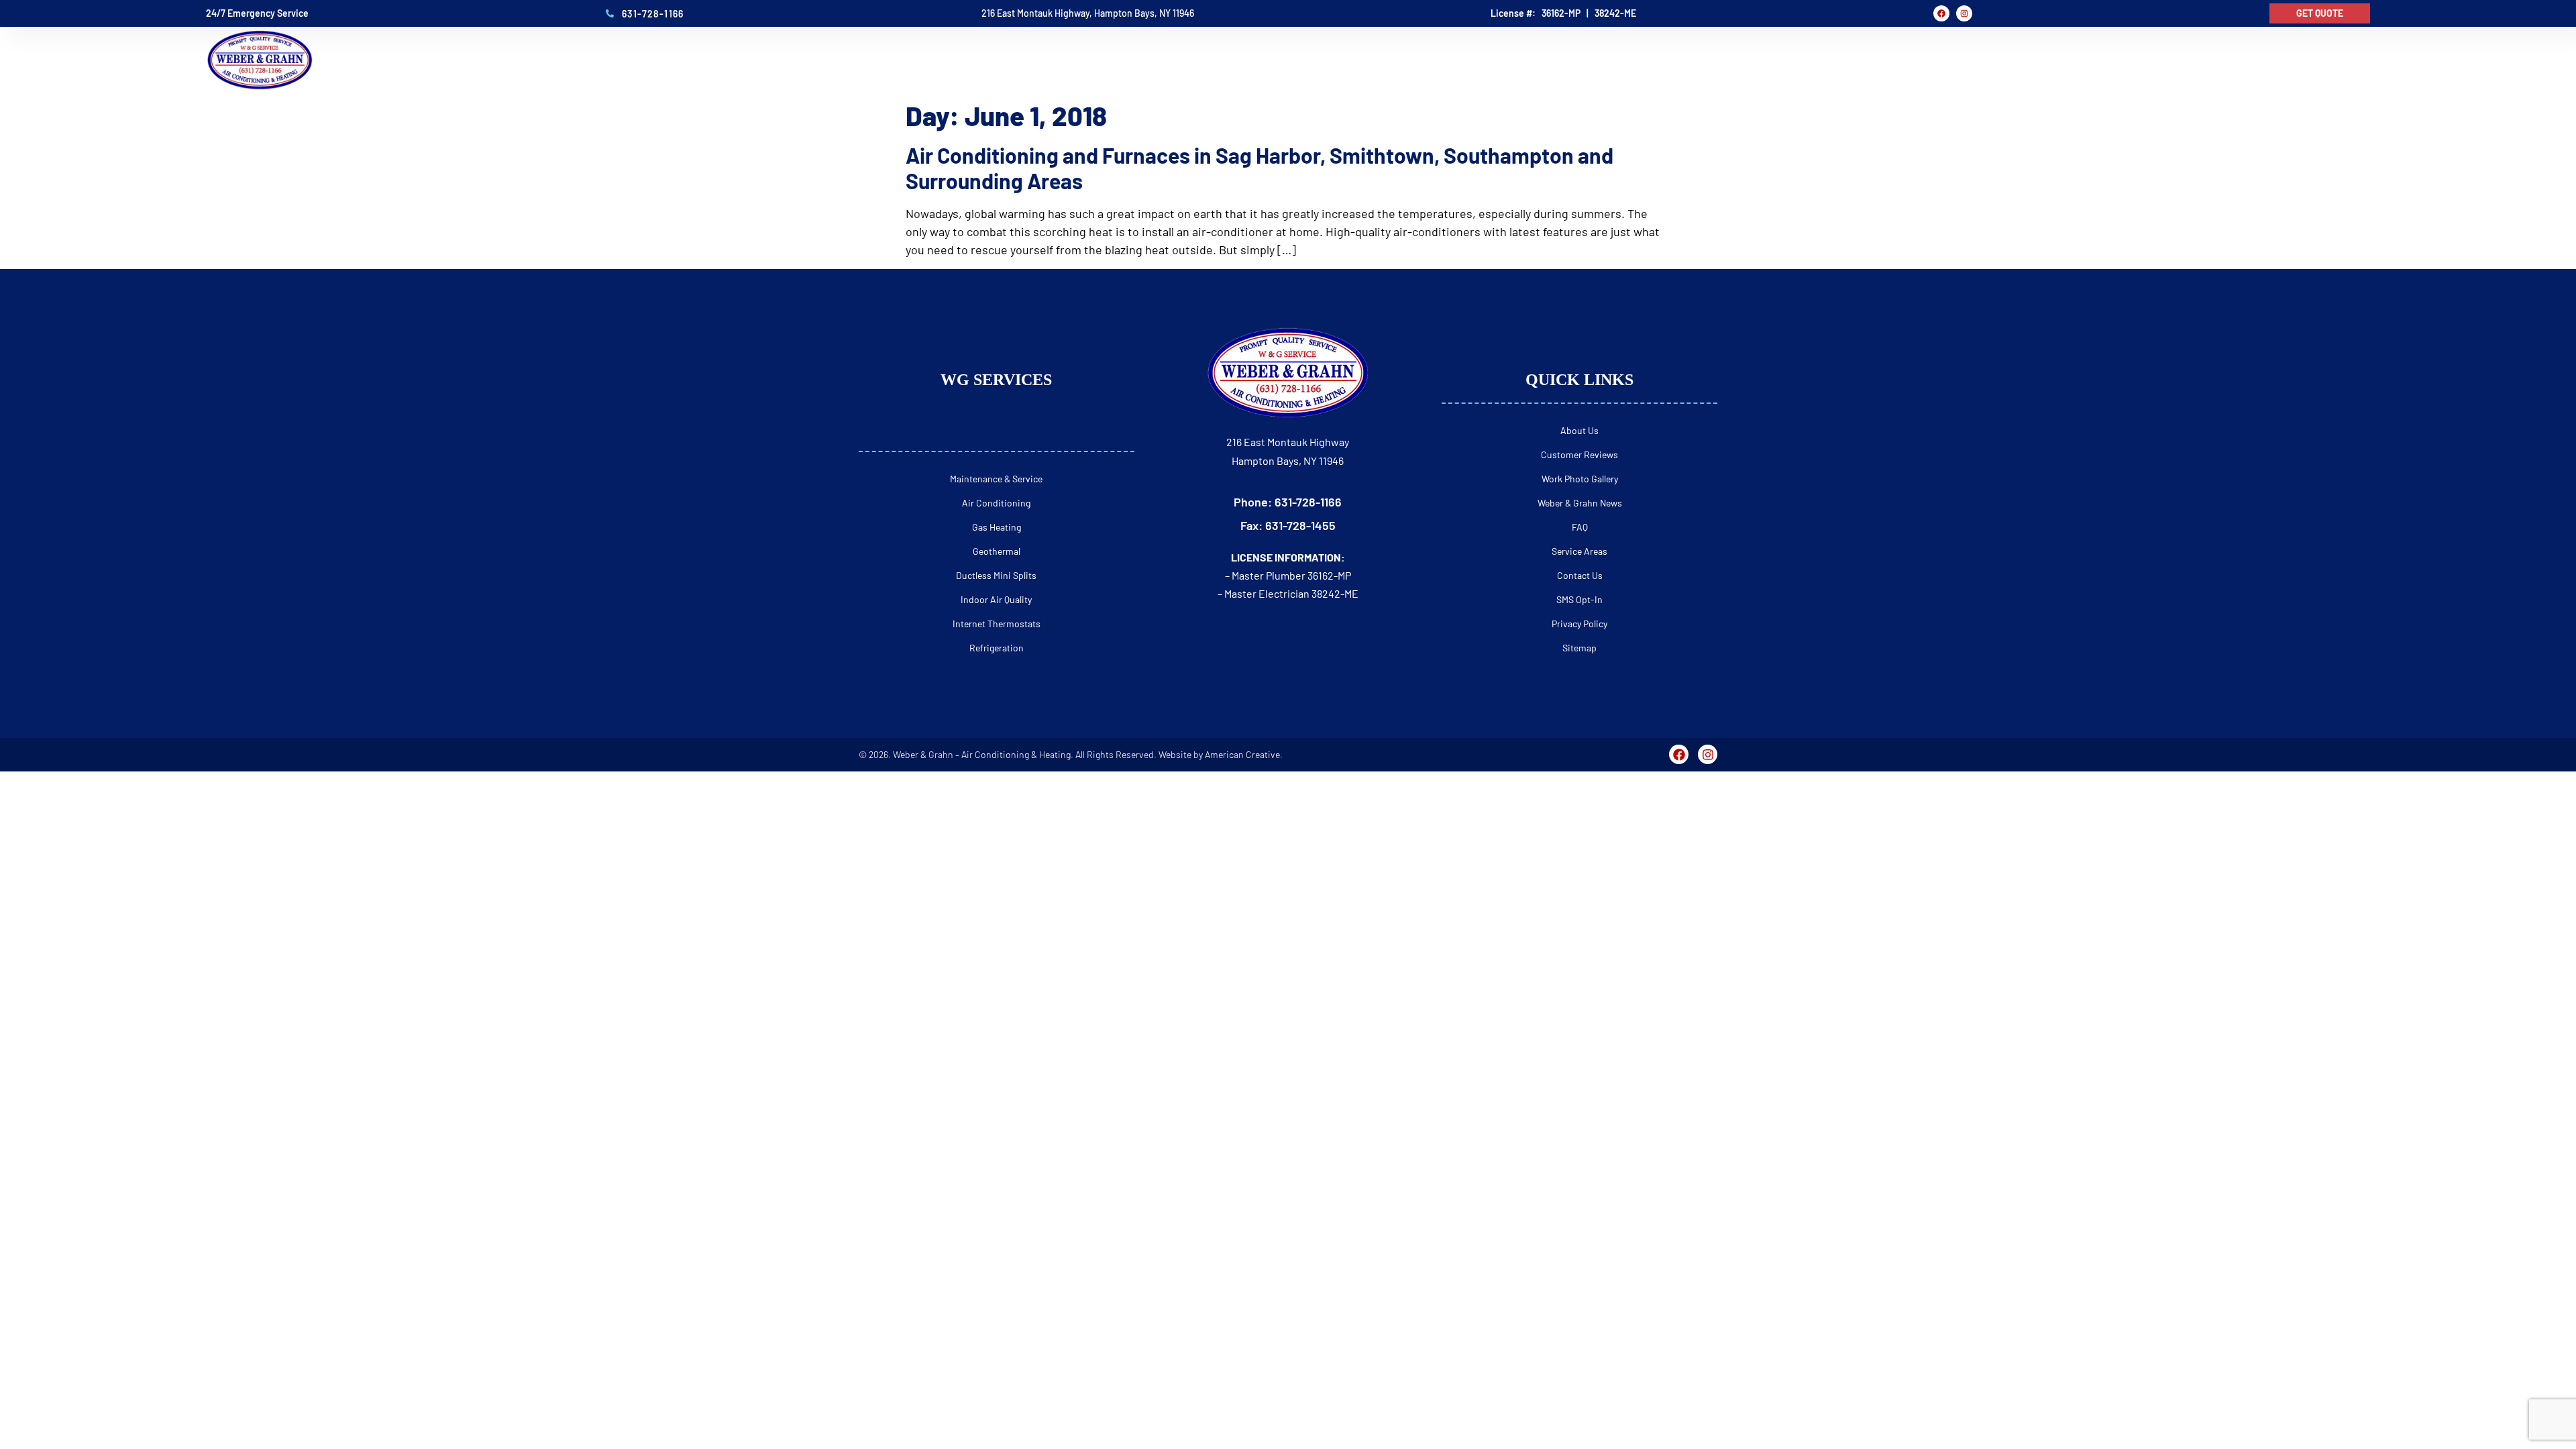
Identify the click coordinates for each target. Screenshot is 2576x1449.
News (2281, 60)
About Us (1579, 430)
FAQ (2233, 60)
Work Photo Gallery (1580, 479)
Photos (2181, 60)
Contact (2344, 60)
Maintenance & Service (996, 479)
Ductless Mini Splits (996, 575)
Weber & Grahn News (1580, 503)
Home (1849, 60)
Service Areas (1579, 551)
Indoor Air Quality (996, 599)
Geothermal (997, 551)
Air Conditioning (996, 503)
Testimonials (2097, 60)
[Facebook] (1941, 13)
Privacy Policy (1579, 624)
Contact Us (1580, 575)
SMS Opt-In (1579, 599)
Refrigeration (997, 648)
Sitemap (1579, 648)
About (1903, 60)
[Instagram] (1964, 13)
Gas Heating (997, 527)
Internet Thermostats (997, 624)
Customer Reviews (1579, 454)
